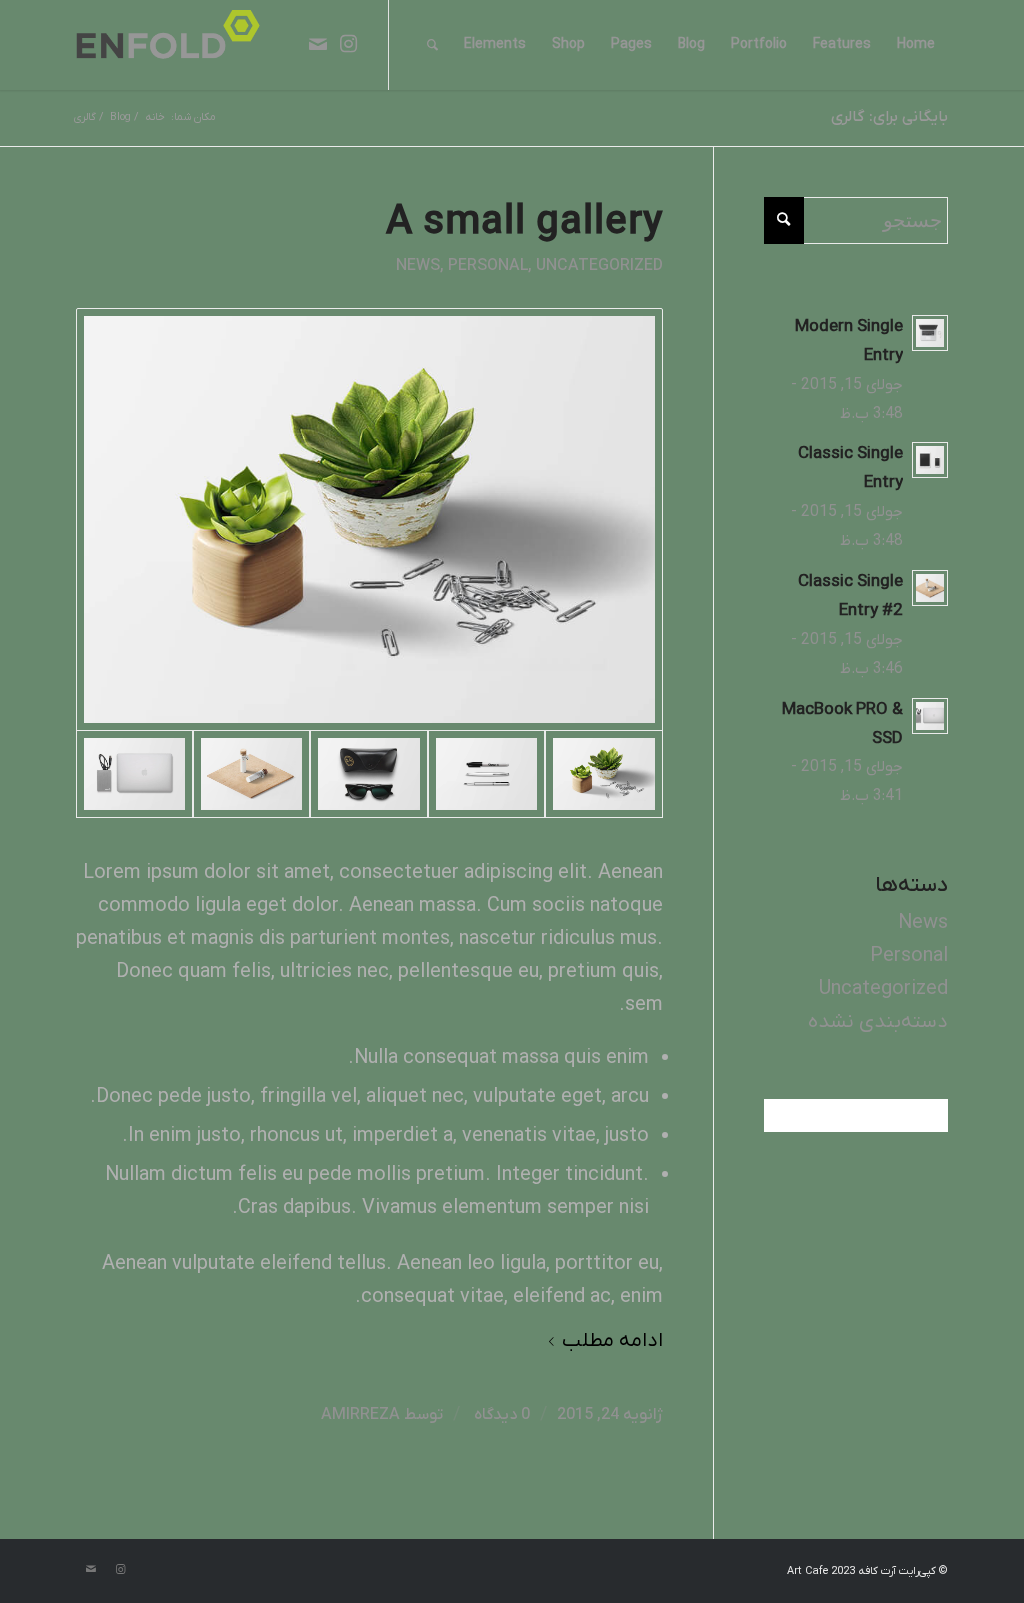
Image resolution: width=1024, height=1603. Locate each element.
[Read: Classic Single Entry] (930, 460)
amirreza (360, 1414)
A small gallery (524, 223)
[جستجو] (432, 45)
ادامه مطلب (612, 1341)
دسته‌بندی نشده (878, 1022)
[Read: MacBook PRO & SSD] (930, 716)
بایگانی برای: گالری (889, 117)
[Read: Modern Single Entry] (930, 333)
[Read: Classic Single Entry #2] (930, 588)
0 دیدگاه (500, 1414)
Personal (488, 266)
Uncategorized (599, 266)
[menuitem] (916, 45)
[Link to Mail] (318, 44)
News (418, 266)
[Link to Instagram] (348, 44)
